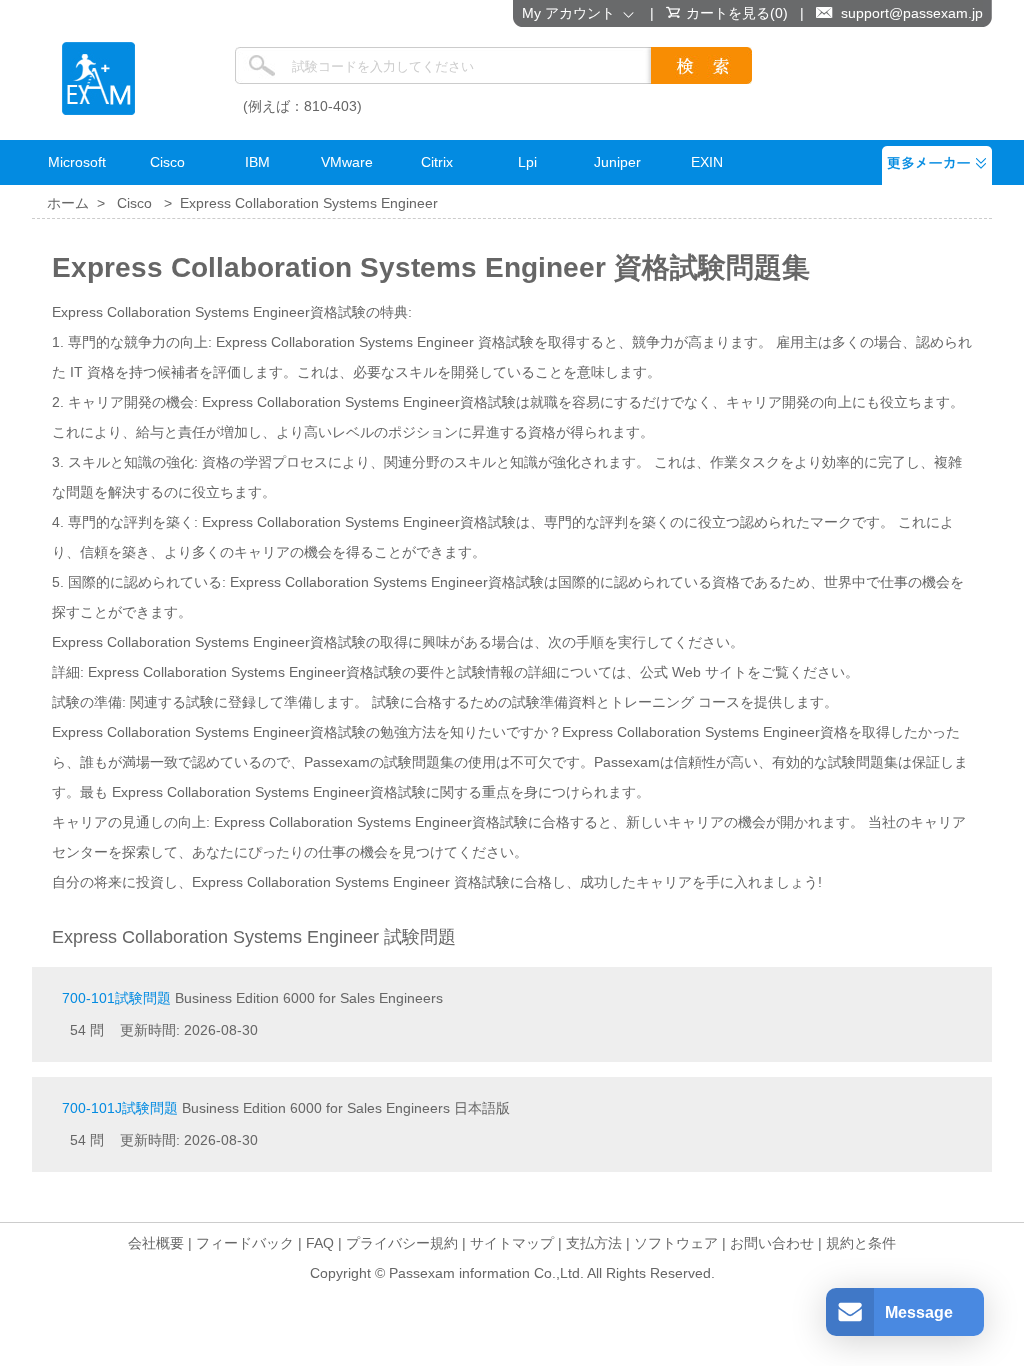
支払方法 (594, 1243)
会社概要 (156, 1243)
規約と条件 (861, 1243)
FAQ (320, 1243)
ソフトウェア (676, 1243)
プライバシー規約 (402, 1243)
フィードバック (245, 1243)
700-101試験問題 (116, 998)
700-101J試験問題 (120, 1108)
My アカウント (572, 13)
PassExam (98, 78)
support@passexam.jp (912, 13)
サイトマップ (512, 1243)
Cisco (134, 203)
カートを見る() (737, 13)
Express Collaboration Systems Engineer (309, 203)
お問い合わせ (772, 1243)
